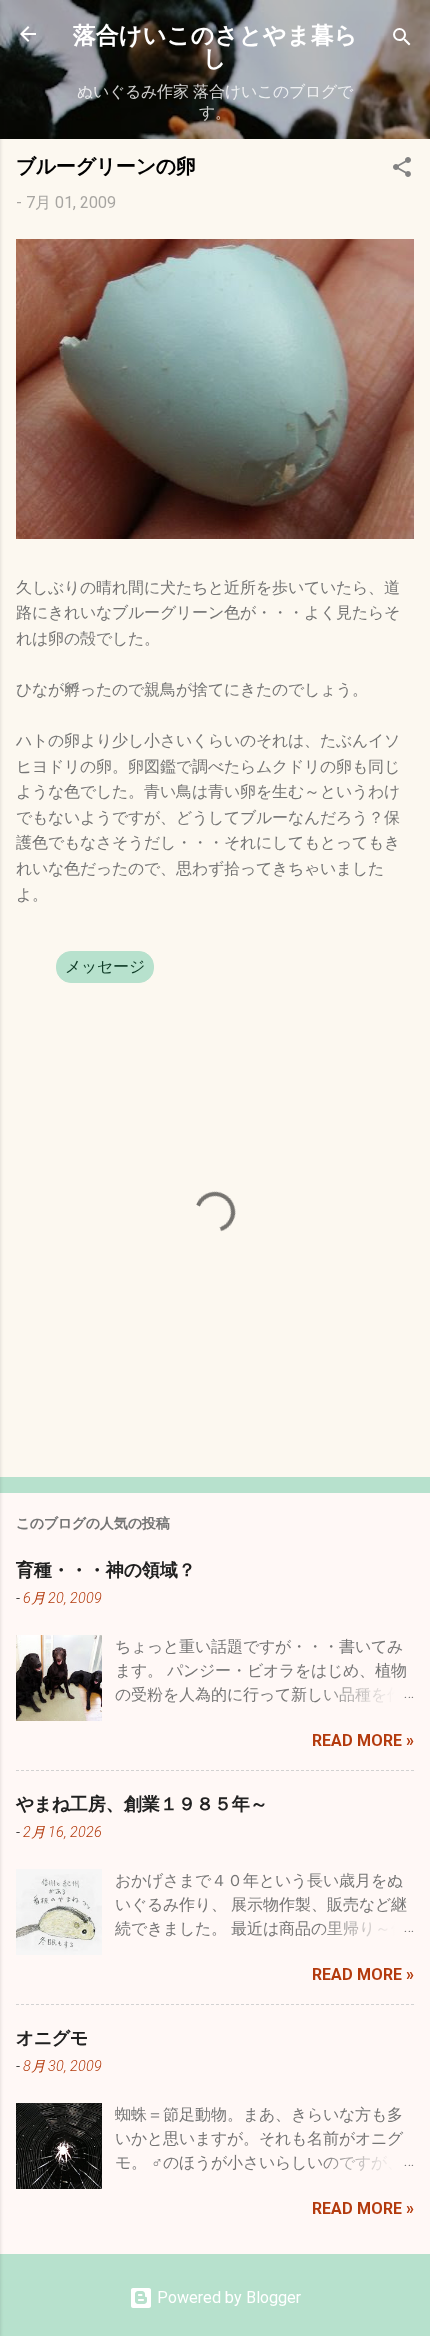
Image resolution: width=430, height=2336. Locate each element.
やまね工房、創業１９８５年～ (142, 1803)
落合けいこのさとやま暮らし (215, 45)
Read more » (363, 1740)
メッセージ (105, 966)
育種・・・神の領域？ (106, 1569)
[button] (402, 170)
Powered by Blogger (227, 2297)
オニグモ (52, 2037)
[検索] (402, 40)
